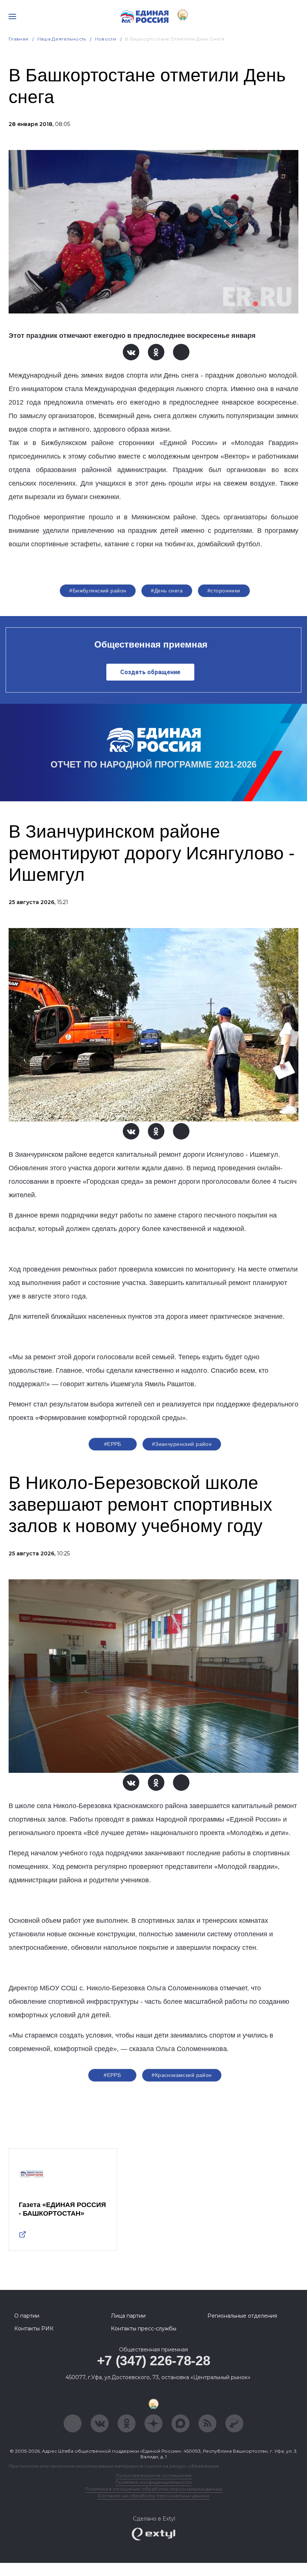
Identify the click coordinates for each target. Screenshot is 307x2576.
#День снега (167, 591)
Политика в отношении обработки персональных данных (154, 2489)
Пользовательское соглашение (154, 2475)
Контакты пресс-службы (144, 2329)
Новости (106, 39)
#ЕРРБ (113, 1444)
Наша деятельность (62, 39)
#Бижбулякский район (98, 591)
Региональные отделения (242, 2316)
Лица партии (128, 2316)
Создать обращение (150, 672)
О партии (27, 2316)
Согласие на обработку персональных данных (153, 2496)
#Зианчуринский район (182, 1444)
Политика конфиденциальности (153, 2482)
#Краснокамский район (182, 2075)
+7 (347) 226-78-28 (154, 2361)
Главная (19, 39)
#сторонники (224, 591)
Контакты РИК (34, 2329)
